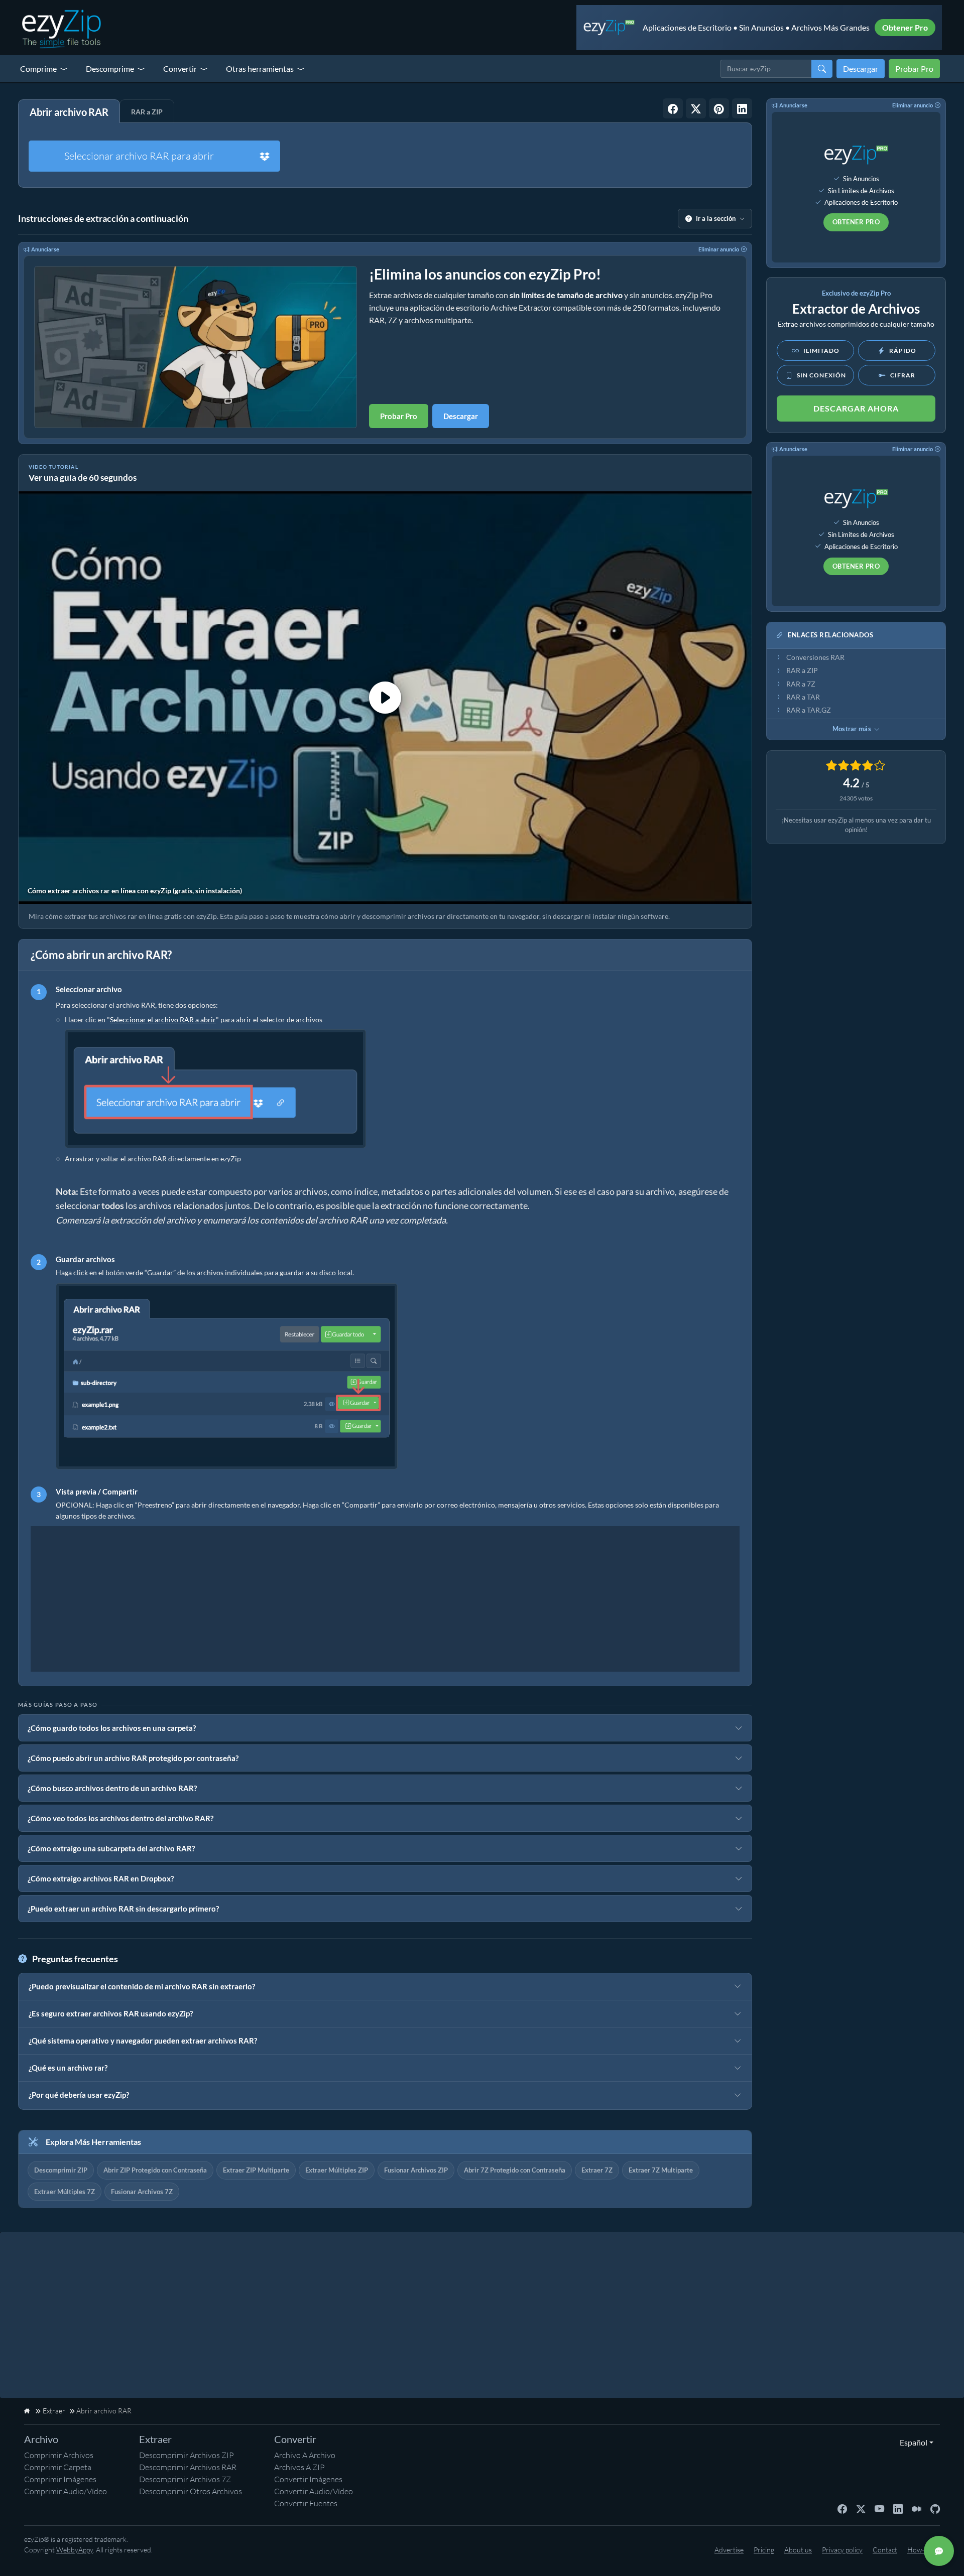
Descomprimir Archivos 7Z (185, 2479)
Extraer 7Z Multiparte (661, 2170)
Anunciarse (45, 249)
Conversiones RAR (815, 657)
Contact (885, 2550)
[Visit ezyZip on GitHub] (935, 2508)
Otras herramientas (260, 69)
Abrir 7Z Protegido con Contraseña (515, 2170)
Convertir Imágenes (308, 2479)
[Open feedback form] (939, 2551)
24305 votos (856, 798)
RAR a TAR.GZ (809, 710)
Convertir (180, 69)
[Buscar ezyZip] (822, 69)
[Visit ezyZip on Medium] (917, 2508)
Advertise (729, 2550)
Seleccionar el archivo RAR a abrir (163, 1020)
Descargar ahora (856, 408)
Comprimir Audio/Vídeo (66, 2491)
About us (798, 2550)
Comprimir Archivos (59, 2455)
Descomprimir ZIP (61, 2170)
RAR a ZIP (802, 670)
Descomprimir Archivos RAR (188, 2467)
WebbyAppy (75, 2550)
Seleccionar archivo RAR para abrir (139, 156)
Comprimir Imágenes (60, 2479)
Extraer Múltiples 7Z (65, 2192)
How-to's (921, 2550)
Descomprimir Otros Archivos (191, 2491)
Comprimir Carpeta (58, 2467)
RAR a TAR (803, 697)
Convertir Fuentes (306, 2503)
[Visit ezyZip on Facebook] (842, 2508)
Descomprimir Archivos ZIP (187, 2455)
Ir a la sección (716, 218)
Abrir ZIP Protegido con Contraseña (155, 2170)
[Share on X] (696, 108)
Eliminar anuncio (719, 249)
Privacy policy (842, 2550)
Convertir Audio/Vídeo (314, 2491)
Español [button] (911, 2442)
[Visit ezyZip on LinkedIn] (898, 2508)
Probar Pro (914, 69)
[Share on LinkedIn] (742, 108)
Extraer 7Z (597, 2170)
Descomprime (110, 69)
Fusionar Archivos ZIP (416, 2170)
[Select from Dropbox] (265, 156)
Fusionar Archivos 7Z (142, 2192)
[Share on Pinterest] (719, 108)
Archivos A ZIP (299, 2467)
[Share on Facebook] (673, 108)
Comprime (38, 69)
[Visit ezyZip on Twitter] (861, 2508)
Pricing (764, 2550)
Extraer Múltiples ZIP (337, 2170)
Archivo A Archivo (305, 2455)
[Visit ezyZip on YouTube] (879, 2508)
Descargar (861, 69)
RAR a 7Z (801, 684)
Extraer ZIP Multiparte (256, 2170)
